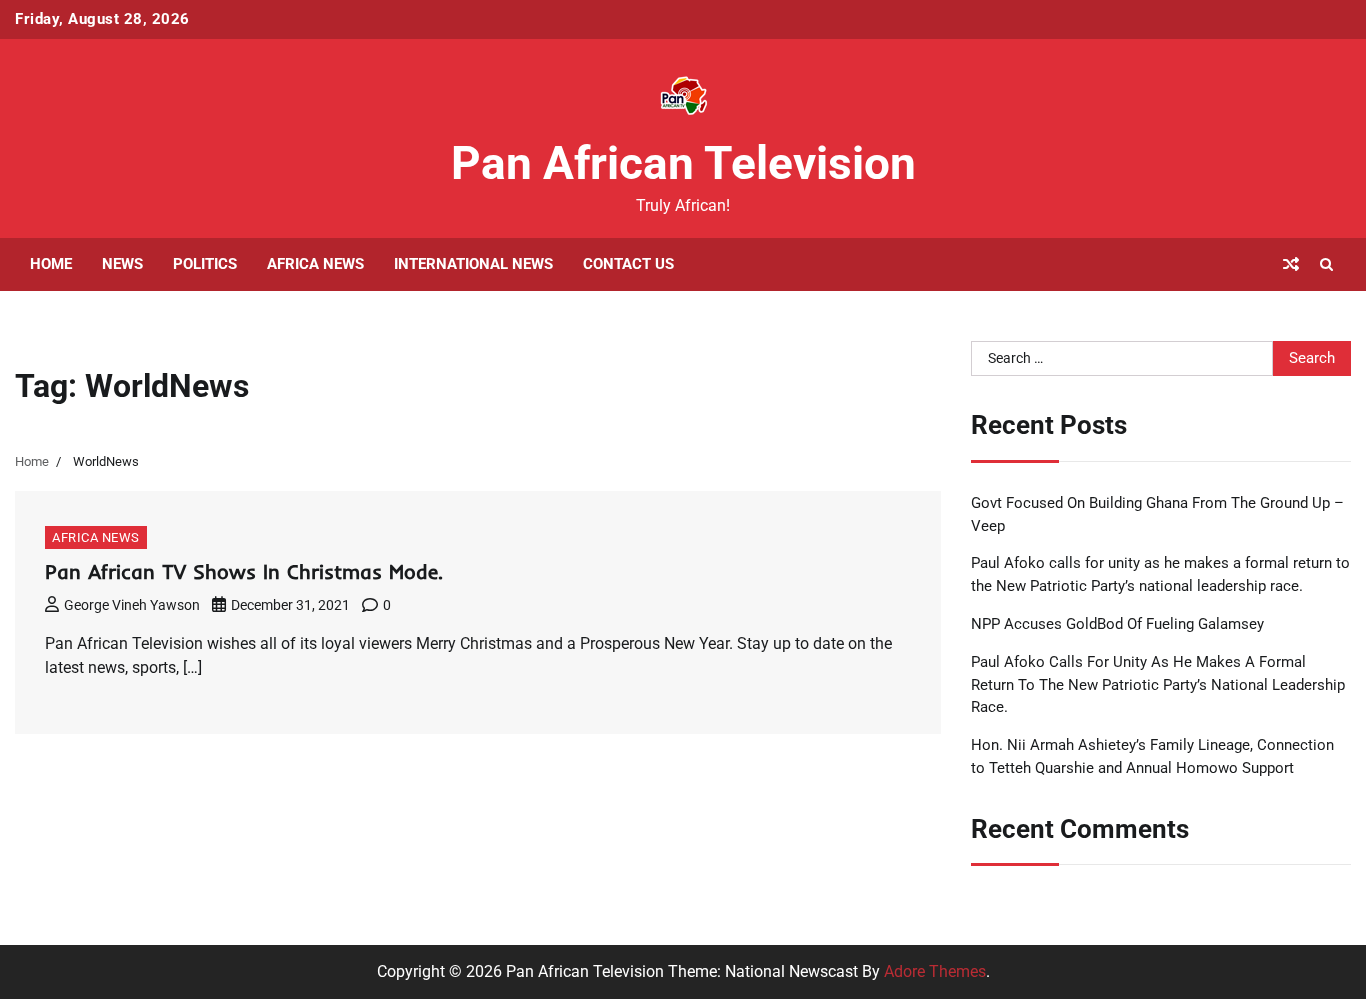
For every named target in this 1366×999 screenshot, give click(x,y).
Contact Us (628, 264)
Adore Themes (935, 971)
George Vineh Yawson (132, 605)
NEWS (122, 264)
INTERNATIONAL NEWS (473, 264)
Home (51, 264)
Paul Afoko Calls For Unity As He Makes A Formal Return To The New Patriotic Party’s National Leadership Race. (1158, 685)
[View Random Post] (1291, 264)
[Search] (1326, 264)
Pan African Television (683, 163)
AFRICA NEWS (315, 264)
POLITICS (205, 264)
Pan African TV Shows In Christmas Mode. (244, 571)
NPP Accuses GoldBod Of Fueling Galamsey (1117, 624)
